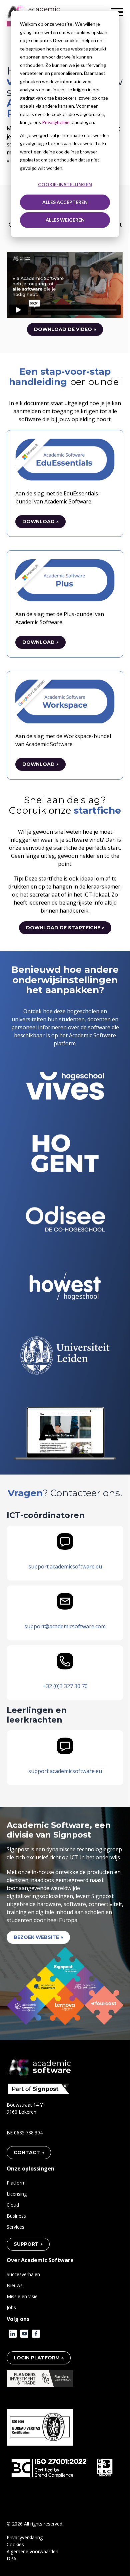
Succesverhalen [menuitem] (23, 2274)
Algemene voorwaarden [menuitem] (32, 2551)
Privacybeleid (56, 122)
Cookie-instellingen (65, 184)
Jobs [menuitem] (11, 2307)
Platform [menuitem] (16, 2183)
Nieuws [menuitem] (15, 2285)
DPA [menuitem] (11, 2558)
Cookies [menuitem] (15, 2544)
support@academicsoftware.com (65, 1626)
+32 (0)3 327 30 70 (65, 1686)
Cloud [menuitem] (13, 2205)
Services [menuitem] (15, 2227)
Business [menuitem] (16, 2216)
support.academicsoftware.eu (65, 1566)
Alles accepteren (65, 202)
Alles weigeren (65, 220)
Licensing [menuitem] (17, 2194)
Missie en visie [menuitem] (22, 2296)
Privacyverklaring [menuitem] (25, 2537)
